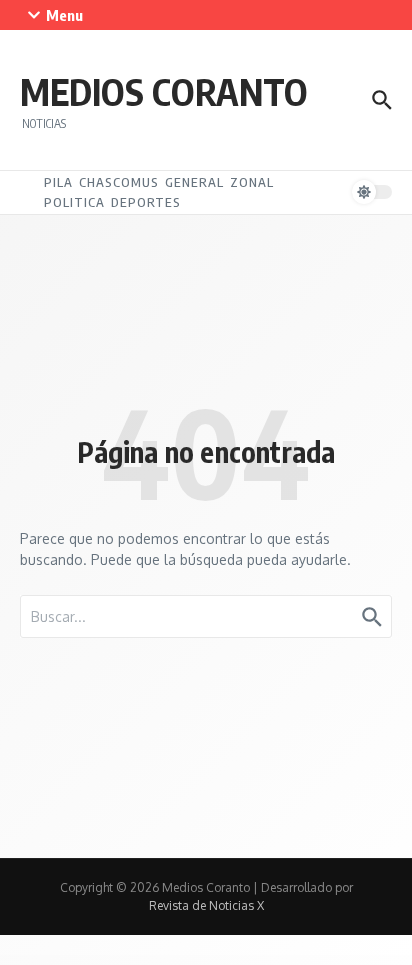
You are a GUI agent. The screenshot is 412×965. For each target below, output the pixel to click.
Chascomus (119, 182)
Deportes (146, 202)
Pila (58, 182)
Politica (74, 202)
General (194, 182)
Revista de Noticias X (206, 905)
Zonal (252, 182)
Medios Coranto (164, 91)
